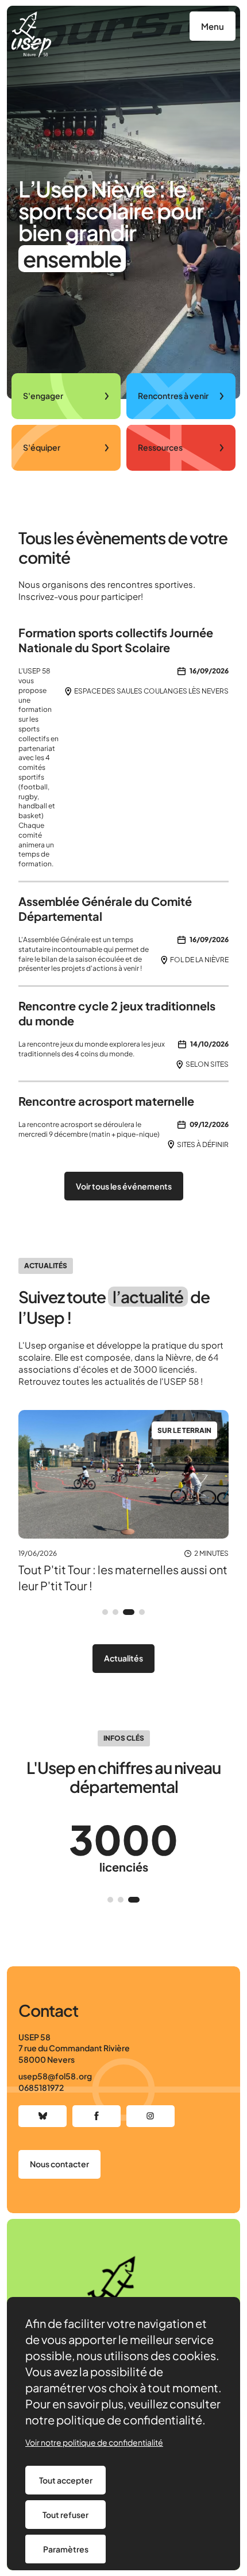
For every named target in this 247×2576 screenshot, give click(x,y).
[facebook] (97, 2116)
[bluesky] (43, 2116)
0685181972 (41, 2087)
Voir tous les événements (124, 1186)
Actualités (123, 1658)
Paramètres (66, 2549)
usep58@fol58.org (55, 2076)
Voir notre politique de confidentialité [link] (94, 2442)
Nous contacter (59, 2164)
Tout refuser (65, 2515)
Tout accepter (66, 2480)
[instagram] (150, 2116)
